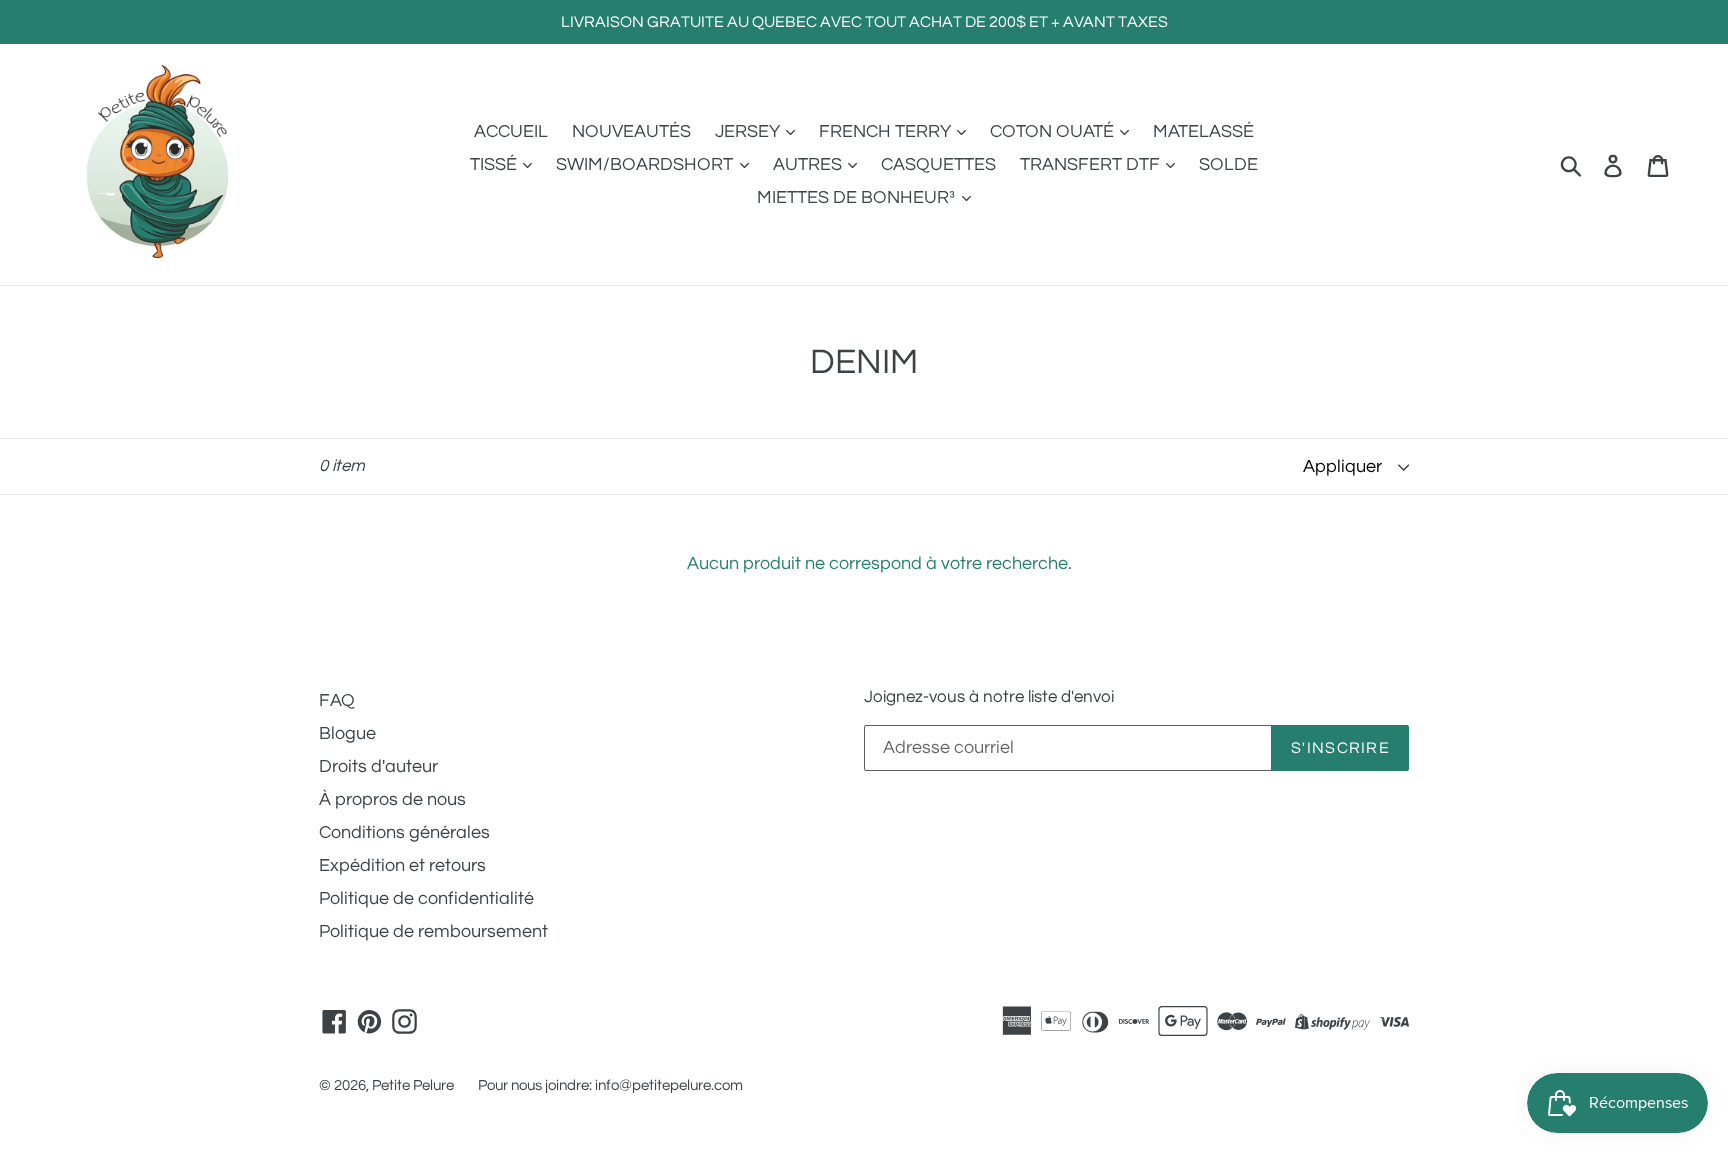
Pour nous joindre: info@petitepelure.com (610, 1085)
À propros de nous (392, 799)
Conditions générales (404, 832)
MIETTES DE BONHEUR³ (858, 197)
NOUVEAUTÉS (631, 131)
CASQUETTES (938, 164)
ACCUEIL (511, 131)
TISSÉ (495, 164)
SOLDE (1228, 164)
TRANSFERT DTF (1092, 164)
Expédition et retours (402, 865)
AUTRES (809, 164)
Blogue (347, 733)
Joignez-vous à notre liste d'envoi (989, 697)
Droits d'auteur (378, 766)
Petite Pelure (413, 1085)
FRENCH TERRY (887, 131)
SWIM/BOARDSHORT (646, 164)
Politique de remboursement (433, 931)
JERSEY (749, 131)
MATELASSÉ (1203, 131)
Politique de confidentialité (426, 898)
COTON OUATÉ (1054, 131)
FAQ (337, 700)
